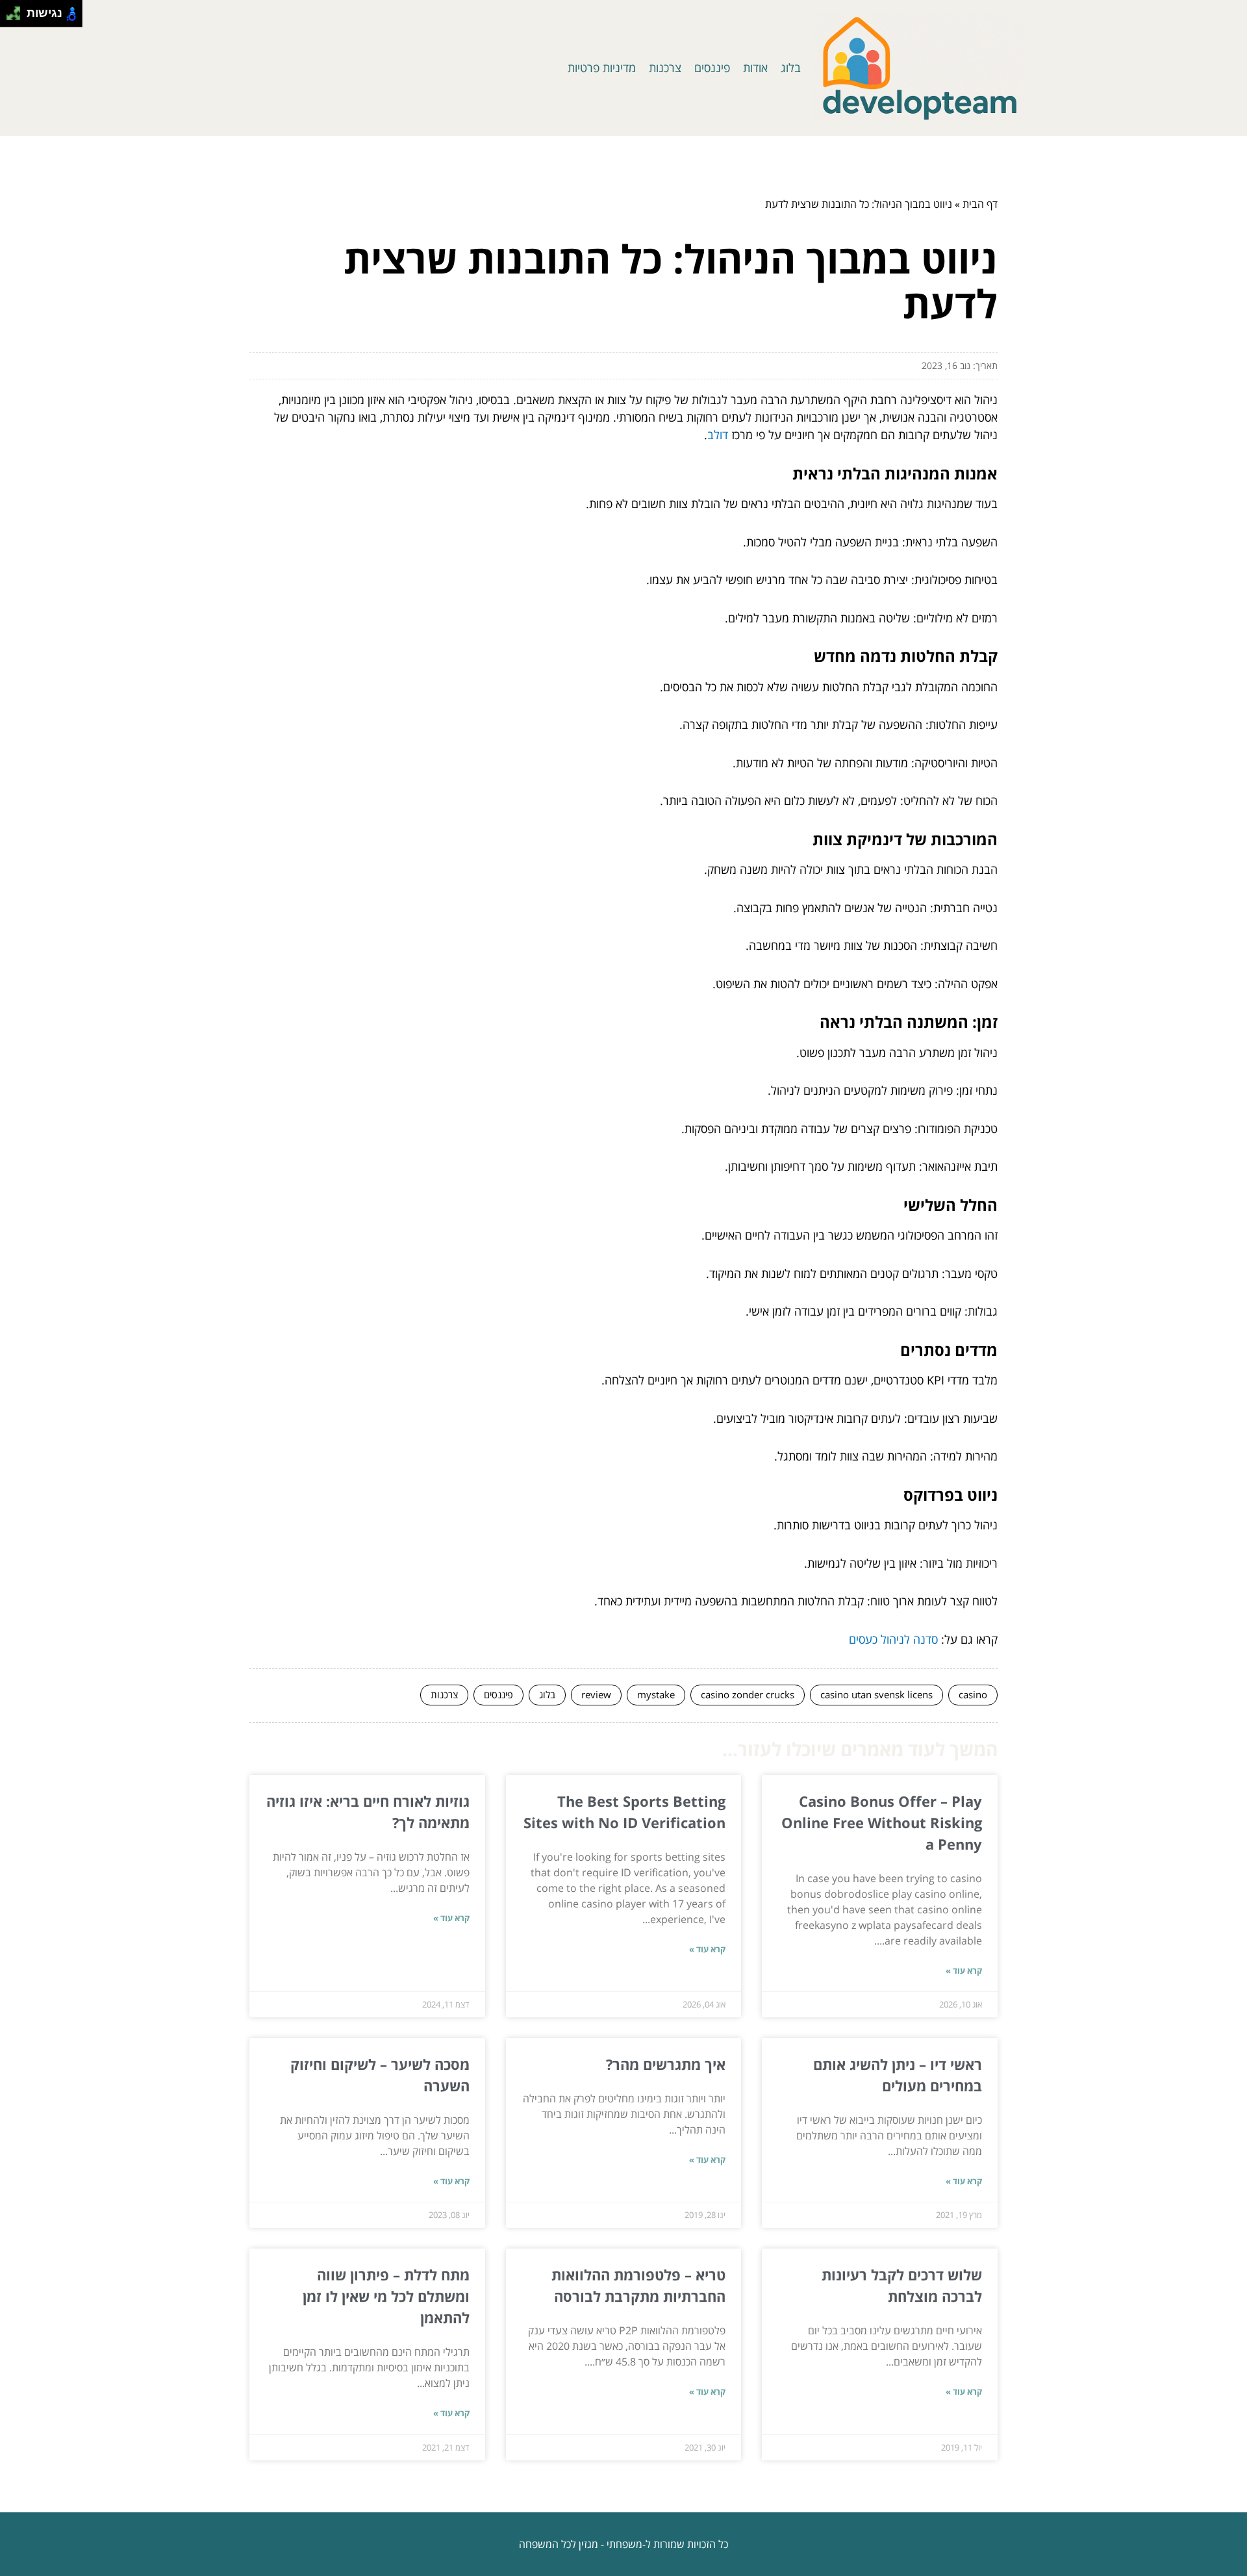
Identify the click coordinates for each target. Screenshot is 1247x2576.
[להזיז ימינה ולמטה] (17, 17)
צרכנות (665, 68)
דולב (718, 435)
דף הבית (980, 204)
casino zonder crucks (748, 1694)
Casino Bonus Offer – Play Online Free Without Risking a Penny (882, 1822)
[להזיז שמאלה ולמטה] (10, 17)
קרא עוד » (964, 1970)
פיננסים (712, 68)
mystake (656, 1694)
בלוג (791, 68)
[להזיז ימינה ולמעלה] (17, 10)
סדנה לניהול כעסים (893, 1639)
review (596, 1694)
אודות (755, 68)
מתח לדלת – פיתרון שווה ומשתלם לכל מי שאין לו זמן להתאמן (386, 2296)
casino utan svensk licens (876, 1694)
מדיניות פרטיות (602, 68)
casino (973, 1694)
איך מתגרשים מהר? (666, 2064)
